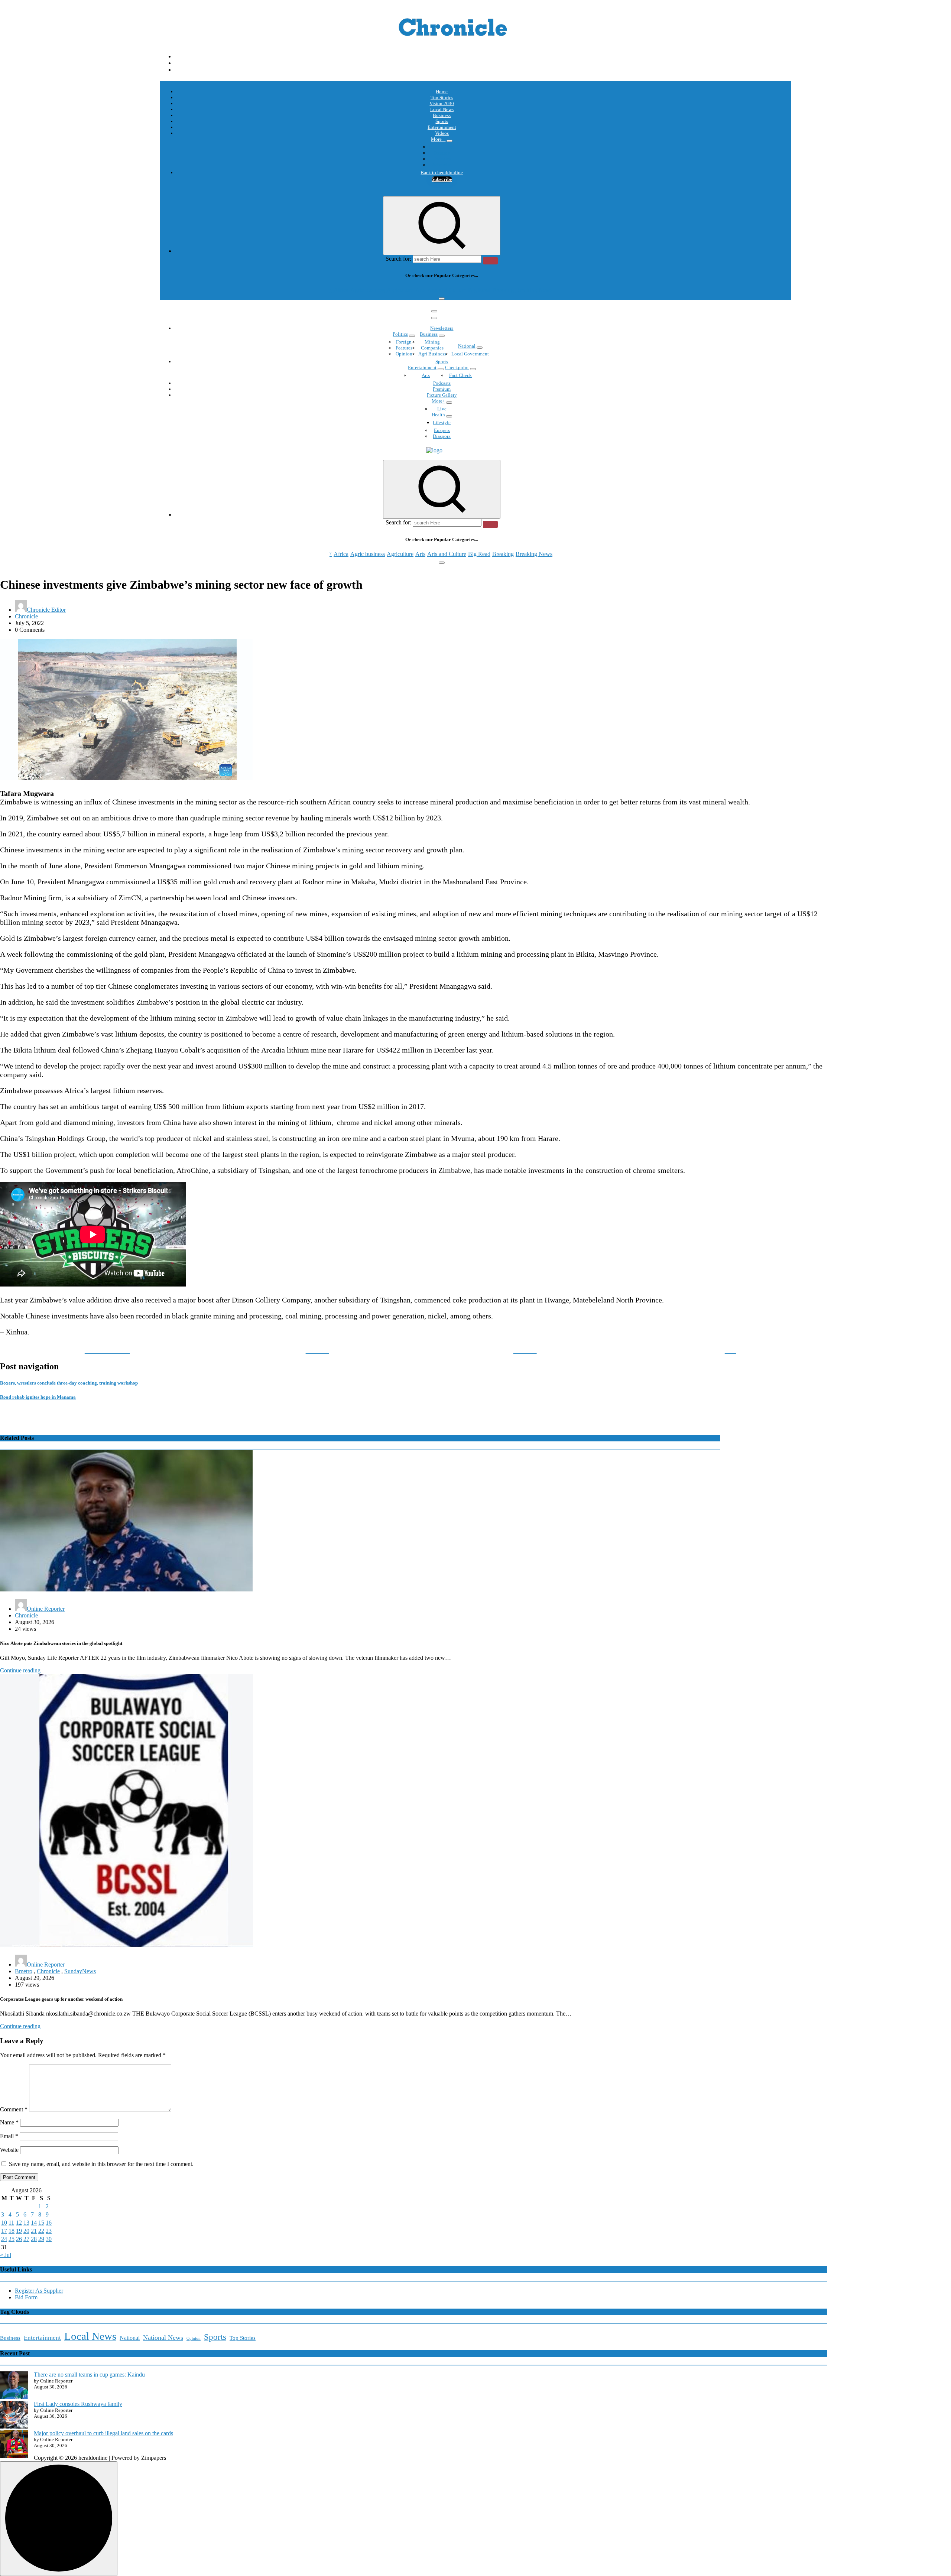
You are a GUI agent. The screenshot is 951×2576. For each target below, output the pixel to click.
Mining (432, 342)
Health (438, 415)
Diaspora (442, 436)
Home (442, 92)
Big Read (479, 290)
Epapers (442, 430)
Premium (442, 389)
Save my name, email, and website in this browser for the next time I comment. (101, 2164)
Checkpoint (457, 367)
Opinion (442, 153)
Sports (442, 121)
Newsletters (442, 328)
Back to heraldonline (442, 173)
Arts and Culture (447, 290)
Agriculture (400, 290)
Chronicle (26, 616)
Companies (432, 348)
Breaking (503, 290)
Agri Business (432, 354)
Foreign (404, 342)
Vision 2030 (442, 103)
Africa (341, 290)
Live (442, 409)
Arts (420, 290)
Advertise (442, 165)
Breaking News (534, 290)
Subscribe (442, 179)
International (442, 147)
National (467, 346)
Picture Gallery (442, 395)
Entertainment (442, 127)
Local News (442, 109)
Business (442, 115)
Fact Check (460, 375)
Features (404, 348)
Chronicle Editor (46, 610)
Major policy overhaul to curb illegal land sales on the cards (103, 2433)
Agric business (368, 290)
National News (163, 2338)
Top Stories (442, 97)
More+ (438, 401)
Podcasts (442, 159)
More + (438, 139)
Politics (400, 334)
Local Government (470, 354)
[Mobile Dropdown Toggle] (449, 141)
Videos (442, 133)
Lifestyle (442, 422)
